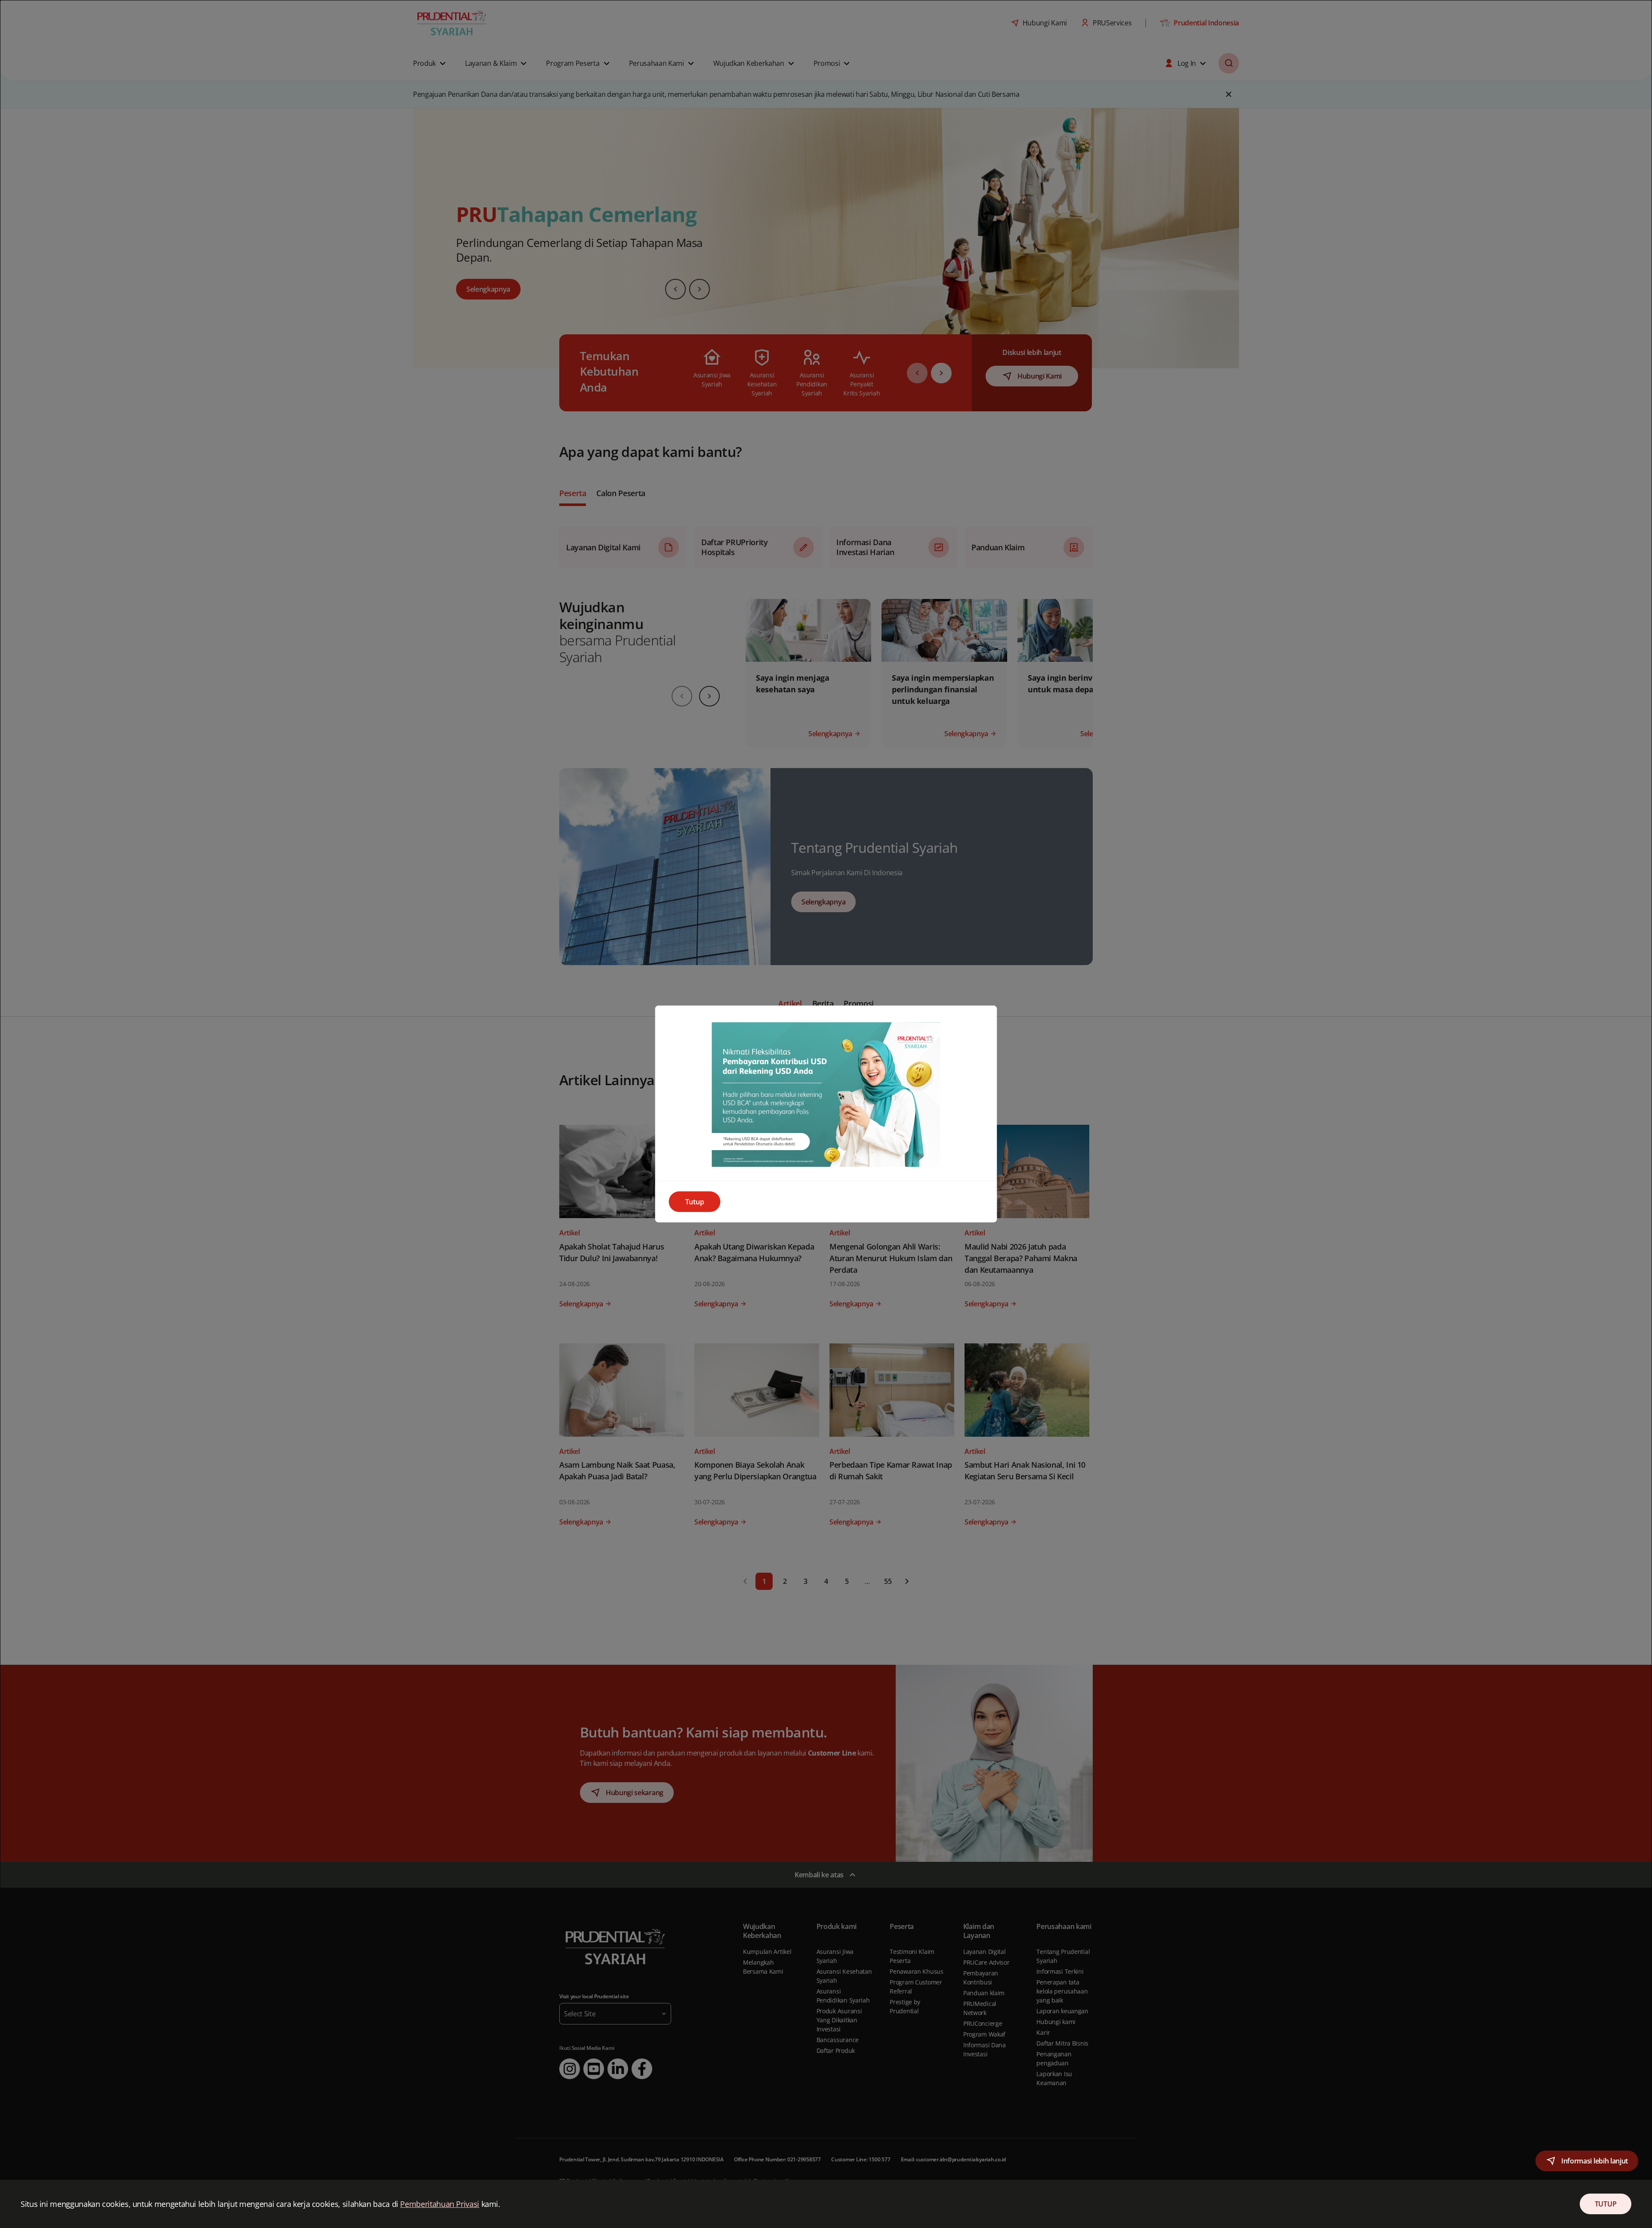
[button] (1587, 2161)
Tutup (695, 1202)
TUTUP (1606, 2204)
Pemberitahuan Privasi (439, 2204)
